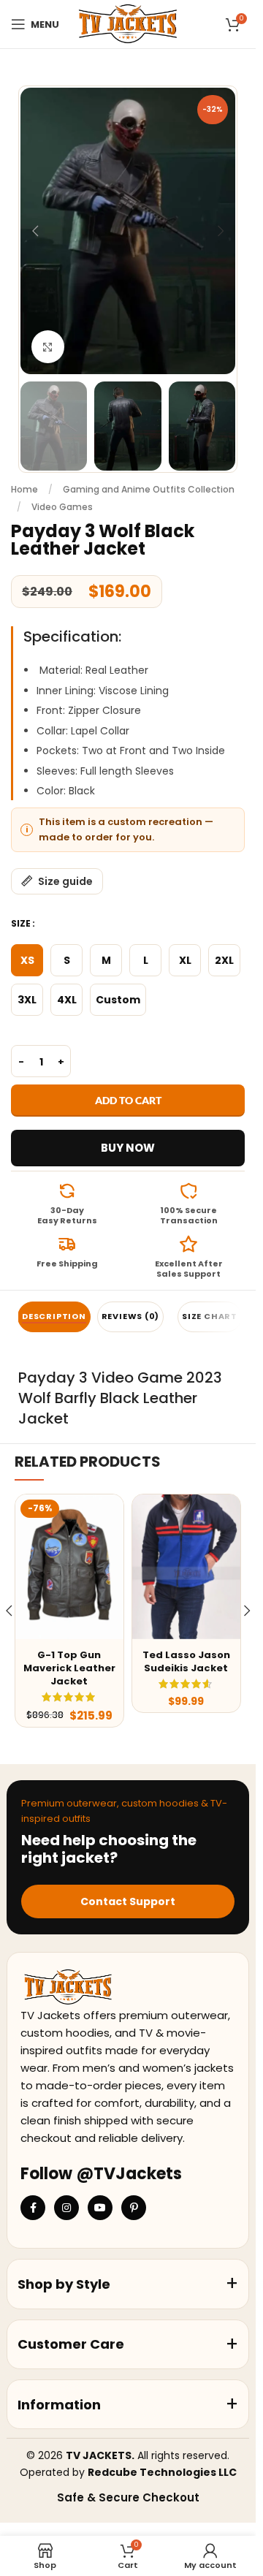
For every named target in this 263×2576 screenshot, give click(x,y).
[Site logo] (127, 23)
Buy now (128, 1148)
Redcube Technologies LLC (162, 2472)
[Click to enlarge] (48, 347)
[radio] (27, 960)
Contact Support (128, 1901)
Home (24, 489)
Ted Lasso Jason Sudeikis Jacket (186, 1661)
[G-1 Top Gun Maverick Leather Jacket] (69, 1566)
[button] (35, 231)
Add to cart (128, 1100)
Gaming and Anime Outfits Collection (149, 489)
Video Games (62, 507)
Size (21, 923)
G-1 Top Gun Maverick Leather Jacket (69, 1668)
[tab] (54, 1317)
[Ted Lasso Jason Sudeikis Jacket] (186, 1566)
